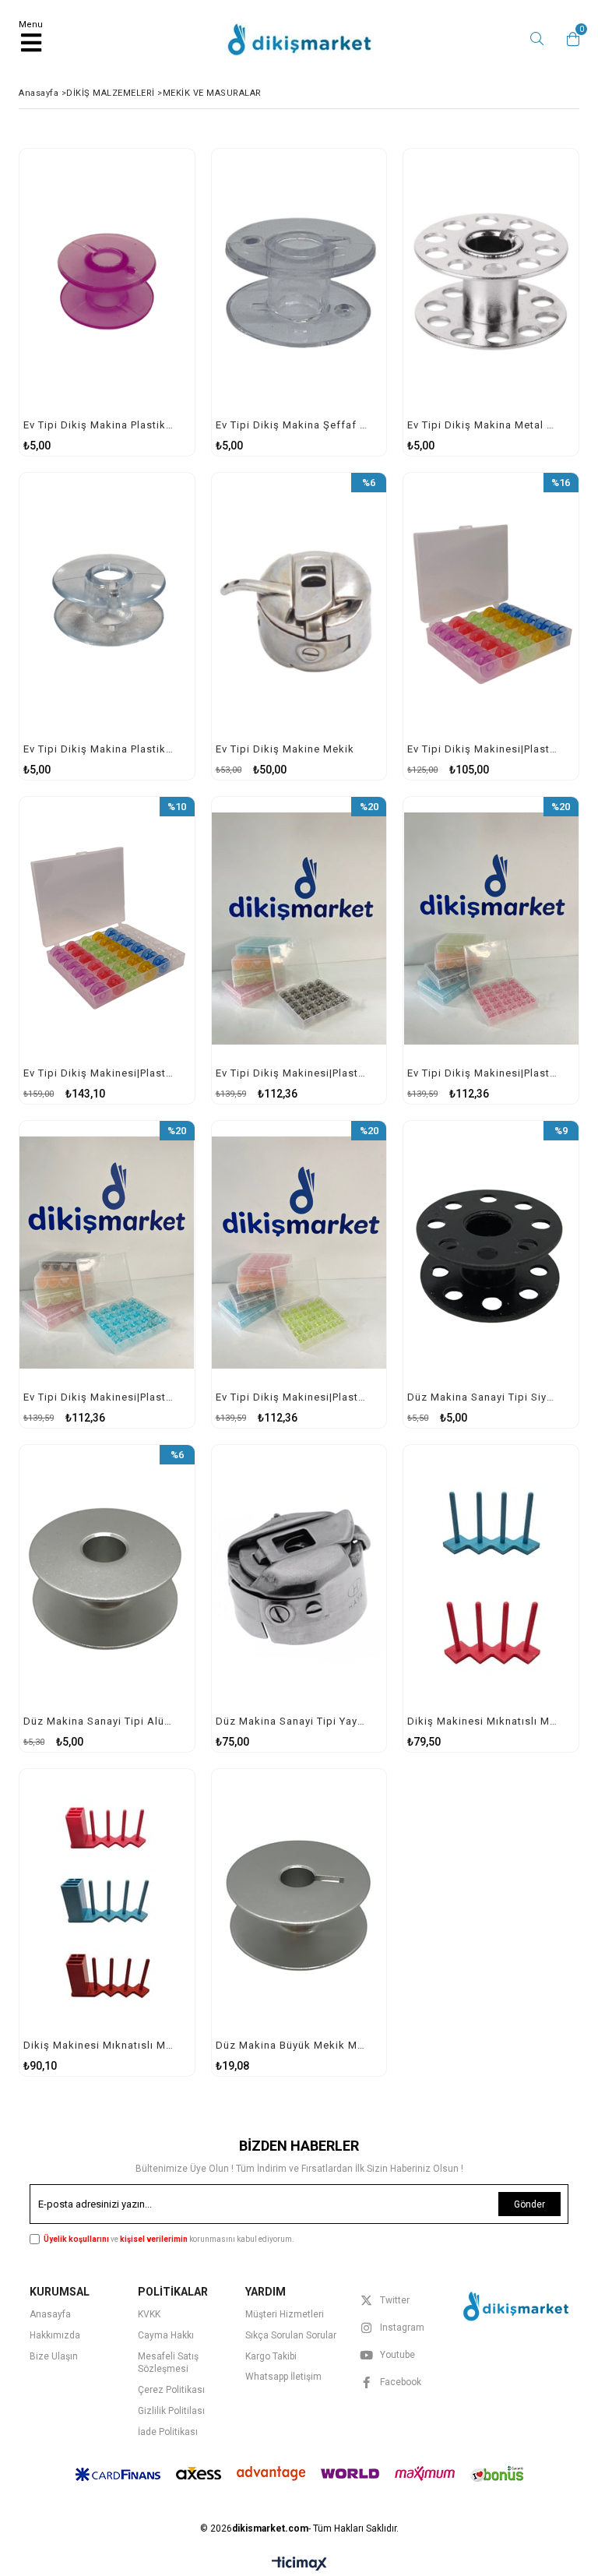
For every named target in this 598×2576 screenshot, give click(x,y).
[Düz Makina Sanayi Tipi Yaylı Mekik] (299, 1576)
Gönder (529, 2204)
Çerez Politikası (171, 2390)
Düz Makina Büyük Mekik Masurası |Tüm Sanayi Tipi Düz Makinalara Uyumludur (292, 2045)
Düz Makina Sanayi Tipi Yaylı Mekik (292, 1721)
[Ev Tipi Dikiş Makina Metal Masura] (491, 280)
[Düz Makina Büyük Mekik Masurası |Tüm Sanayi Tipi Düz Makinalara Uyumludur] (299, 1900)
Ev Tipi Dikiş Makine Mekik (285, 749)
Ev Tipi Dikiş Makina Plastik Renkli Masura (99, 425)
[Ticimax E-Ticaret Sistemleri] (299, 2564)
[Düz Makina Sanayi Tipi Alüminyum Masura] (107, 1576)
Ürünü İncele (146, 303)
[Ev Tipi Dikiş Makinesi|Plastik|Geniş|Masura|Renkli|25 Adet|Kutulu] (491, 604)
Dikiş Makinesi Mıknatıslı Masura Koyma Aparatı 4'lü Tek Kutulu (99, 2045)
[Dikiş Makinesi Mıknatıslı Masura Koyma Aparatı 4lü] (491, 1576)
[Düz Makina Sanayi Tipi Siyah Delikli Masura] (491, 1252)
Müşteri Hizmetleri (285, 2314)
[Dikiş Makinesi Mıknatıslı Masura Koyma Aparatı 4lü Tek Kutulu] (107, 1900)
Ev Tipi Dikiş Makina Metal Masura (483, 425)
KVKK (149, 2314)
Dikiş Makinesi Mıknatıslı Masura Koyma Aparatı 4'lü (483, 1721)
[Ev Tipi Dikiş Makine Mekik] (299, 604)
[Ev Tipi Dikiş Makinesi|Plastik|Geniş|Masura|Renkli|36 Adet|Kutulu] (107, 928)
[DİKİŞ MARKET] (514, 2305)
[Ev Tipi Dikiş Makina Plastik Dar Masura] (107, 604)
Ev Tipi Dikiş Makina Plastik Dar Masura (99, 749)
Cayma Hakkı (166, 2335)
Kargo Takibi (271, 2356)
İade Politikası (168, 2432)
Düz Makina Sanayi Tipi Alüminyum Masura (99, 1721)
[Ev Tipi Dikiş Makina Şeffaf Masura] (299, 280)
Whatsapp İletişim (283, 2377)
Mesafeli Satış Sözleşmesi (168, 2363)
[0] (569, 39)
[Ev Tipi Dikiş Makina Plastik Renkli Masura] (107, 280)
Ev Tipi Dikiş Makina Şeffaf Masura (292, 425)
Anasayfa (50, 2314)
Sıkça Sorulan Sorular (291, 2335)
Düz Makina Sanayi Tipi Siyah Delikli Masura (483, 1397)
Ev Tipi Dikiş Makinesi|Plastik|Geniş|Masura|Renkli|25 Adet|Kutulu (483, 749)
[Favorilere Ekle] (107, 303)
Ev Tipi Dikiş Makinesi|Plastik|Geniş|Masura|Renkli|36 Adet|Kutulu (99, 1073)
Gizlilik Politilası (171, 2411)
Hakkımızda (55, 2335)
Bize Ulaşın (54, 2356)
